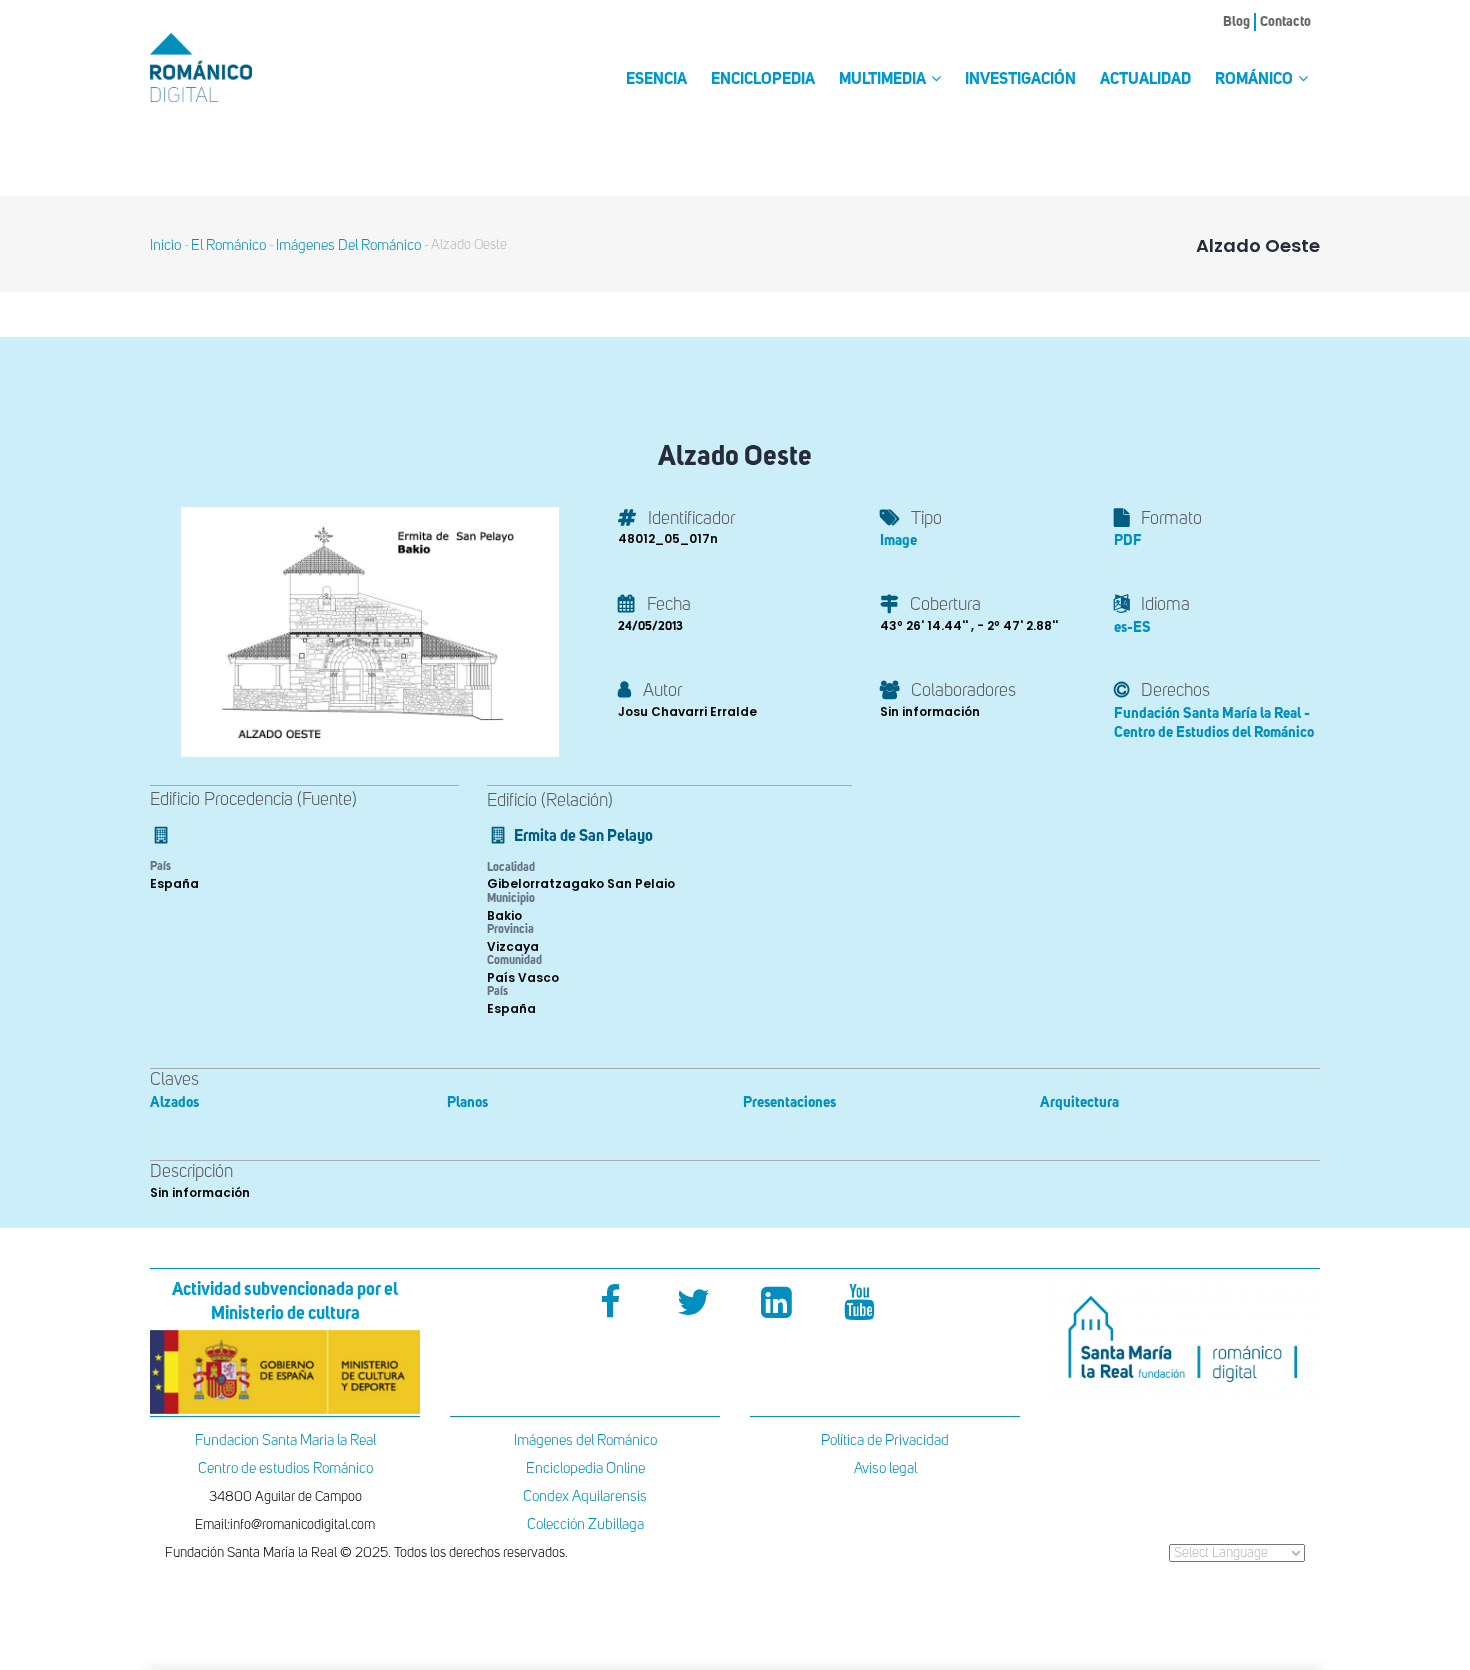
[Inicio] (235, 67)
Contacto (1285, 22)
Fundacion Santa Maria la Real (285, 1440)
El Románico (228, 245)
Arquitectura (1079, 1102)
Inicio (165, 245)
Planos (467, 1102)
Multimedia (884, 80)
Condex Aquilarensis (585, 1496)
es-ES (1132, 627)
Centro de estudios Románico (285, 1468)
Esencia (656, 80)
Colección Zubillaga (585, 1524)
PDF (1128, 540)
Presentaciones (789, 1102)
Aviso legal (885, 1468)
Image (898, 540)
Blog (1236, 22)
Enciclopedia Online (585, 1468)
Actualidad (1145, 80)
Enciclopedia (763, 80)
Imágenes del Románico (585, 1440)
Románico (1255, 80)
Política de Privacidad (885, 1440)
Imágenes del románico (348, 245)
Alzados (174, 1102)
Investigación (1020, 80)
